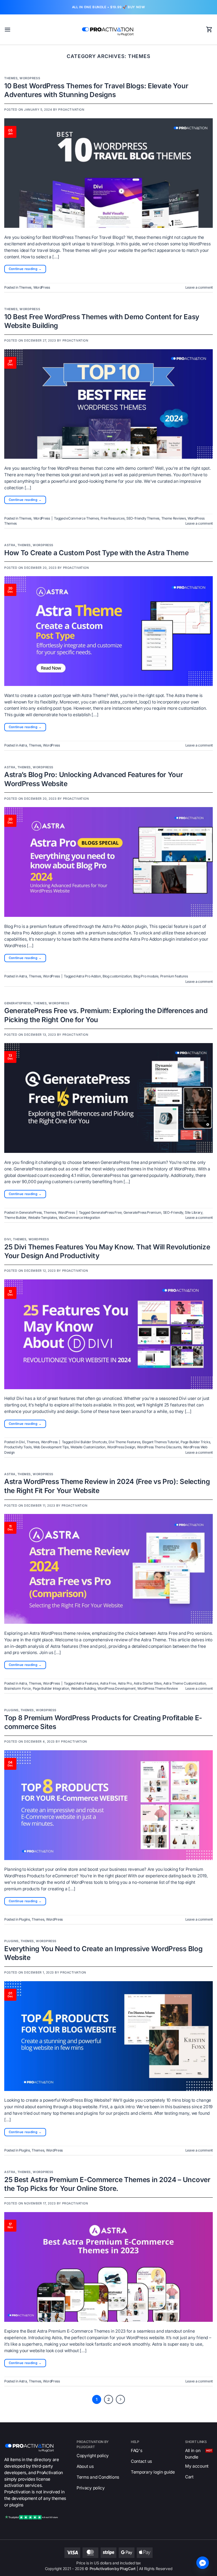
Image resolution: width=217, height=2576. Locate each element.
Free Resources (113, 518)
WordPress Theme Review (158, 1688)
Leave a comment (199, 287)
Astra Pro (125, 1683)
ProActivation (71, 110)
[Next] (120, 2399)
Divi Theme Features (124, 1442)
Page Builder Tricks (195, 1442)
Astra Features (87, 1683)
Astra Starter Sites (147, 1683)
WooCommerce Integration (79, 1218)
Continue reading (25, 269)
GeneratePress (18, 1003)
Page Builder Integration (51, 1688)
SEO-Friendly (173, 1212)
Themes (11, 78)
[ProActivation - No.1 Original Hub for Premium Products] (108, 30)
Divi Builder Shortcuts (90, 1442)
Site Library (193, 1212)
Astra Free (108, 1683)
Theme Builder (15, 1218)
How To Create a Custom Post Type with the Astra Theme (96, 553)
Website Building (83, 1688)
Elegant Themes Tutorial (160, 1442)
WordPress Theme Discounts (159, 1447)
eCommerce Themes (82, 518)
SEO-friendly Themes (143, 518)
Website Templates (42, 1218)
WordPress (30, 78)
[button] (7, 29)
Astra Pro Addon (88, 976)
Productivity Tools (18, 1447)
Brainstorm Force (18, 1688)
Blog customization (117, 976)
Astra (10, 545)
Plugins (11, 1710)
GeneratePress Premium (142, 1212)
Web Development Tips (51, 1447)
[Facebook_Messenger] (203, 2563)
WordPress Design (121, 1447)
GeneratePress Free (106, 1212)
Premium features (174, 976)
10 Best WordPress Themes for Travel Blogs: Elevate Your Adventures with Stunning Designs (96, 90)
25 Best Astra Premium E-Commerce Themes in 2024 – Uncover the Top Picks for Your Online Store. (107, 2184)
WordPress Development (117, 1688)
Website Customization (88, 1447)
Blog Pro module (146, 976)
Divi (8, 1239)
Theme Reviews (174, 518)
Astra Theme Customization (185, 1683)
